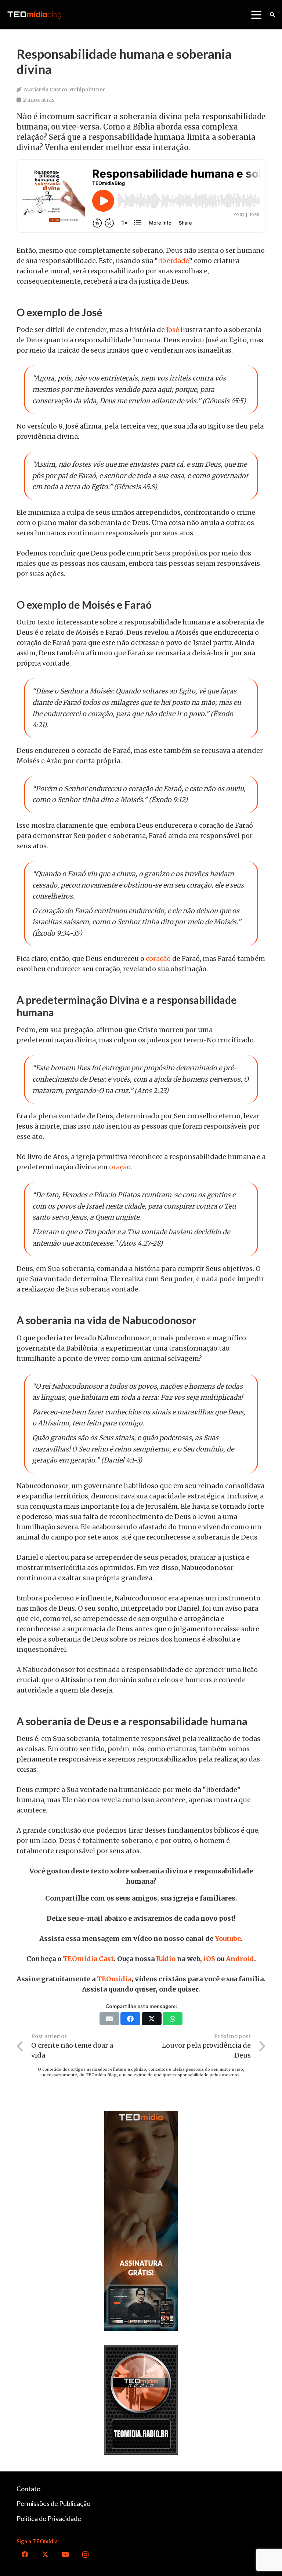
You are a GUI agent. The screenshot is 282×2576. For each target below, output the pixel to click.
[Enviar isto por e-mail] (109, 2019)
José (173, 330)
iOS (209, 1959)
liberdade (173, 261)
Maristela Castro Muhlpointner (64, 90)
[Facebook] (25, 2555)
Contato (28, 2489)
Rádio (166, 1959)
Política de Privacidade (49, 2518)
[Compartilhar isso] (130, 2019)
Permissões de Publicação (53, 2503)
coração (158, 959)
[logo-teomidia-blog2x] (34, 15)
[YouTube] (65, 2555)
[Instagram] (85, 2555)
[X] (45, 2555)
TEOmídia (114, 1979)
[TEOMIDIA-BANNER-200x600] (141, 2221)
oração (120, 1167)
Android (240, 1959)
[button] (256, 15)
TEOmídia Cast (88, 1959)
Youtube (228, 1939)
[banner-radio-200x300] (141, 2400)
